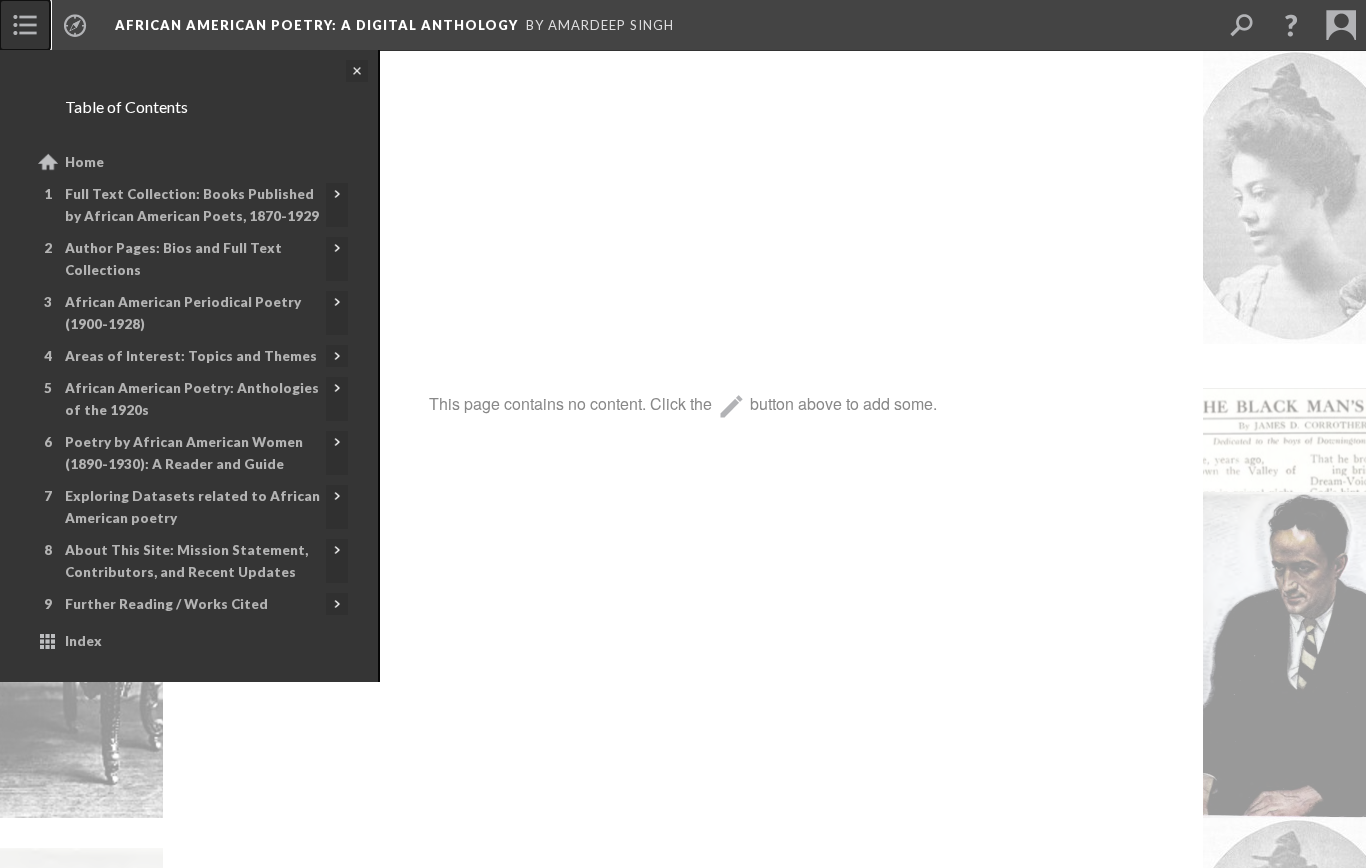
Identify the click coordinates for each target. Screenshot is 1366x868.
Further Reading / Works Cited (166, 604)
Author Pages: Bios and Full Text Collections (173, 259)
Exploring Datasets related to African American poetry (192, 507)
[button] (1291, 25)
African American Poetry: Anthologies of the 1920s (192, 399)
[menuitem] (25, 25)
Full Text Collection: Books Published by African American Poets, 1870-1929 (192, 205)
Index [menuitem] (83, 641)
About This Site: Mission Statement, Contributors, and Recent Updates (186, 561)
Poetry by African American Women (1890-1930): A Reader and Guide (184, 453)
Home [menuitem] (84, 162)
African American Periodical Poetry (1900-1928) (183, 313)
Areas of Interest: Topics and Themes (191, 356)
